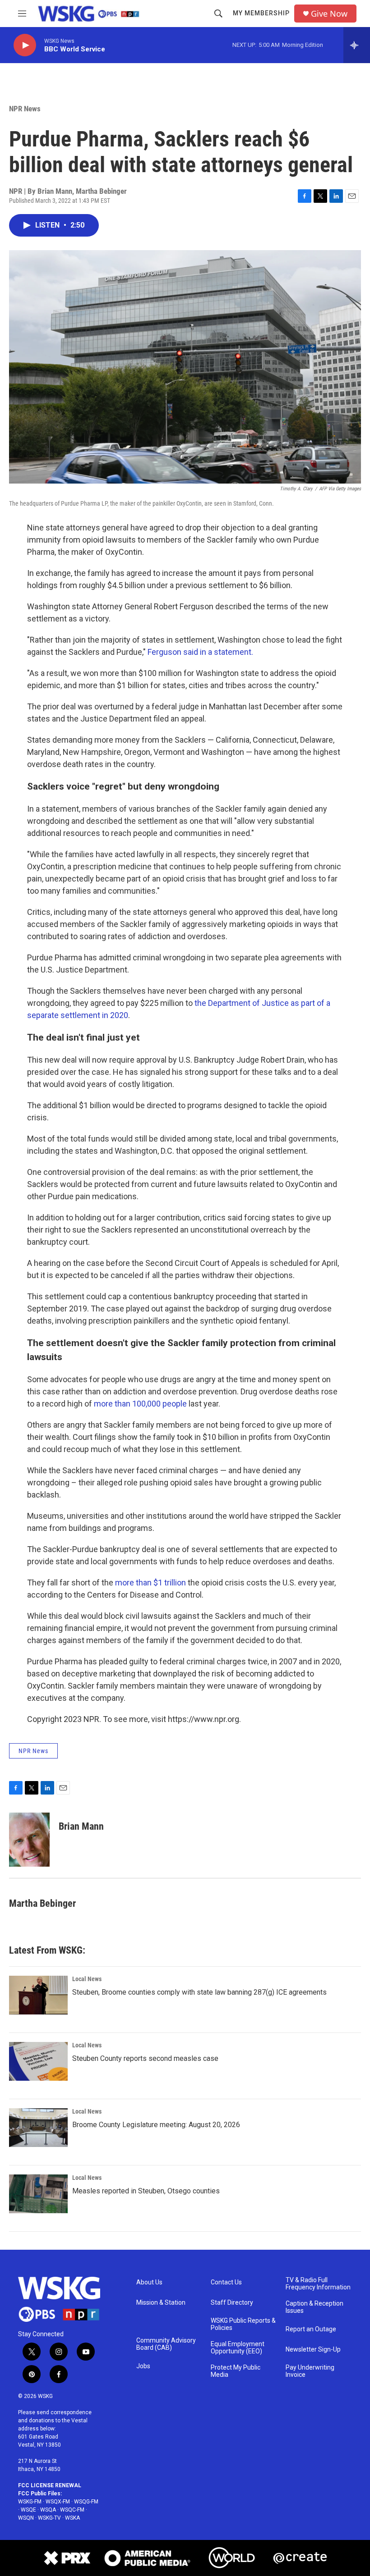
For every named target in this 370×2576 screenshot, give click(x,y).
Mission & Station (161, 2303)
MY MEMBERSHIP (261, 13)
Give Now (329, 14)
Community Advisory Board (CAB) (166, 2344)
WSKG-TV (49, 2518)
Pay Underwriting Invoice (310, 2371)
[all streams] (357, 45)
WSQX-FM (58, 2502)
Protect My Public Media (236, 2371)
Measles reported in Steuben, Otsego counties (146, 2191)
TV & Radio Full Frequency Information (318, 2284)
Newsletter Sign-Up (313, 2350)
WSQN (26, 2518)
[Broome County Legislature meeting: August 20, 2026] (38, 2128)
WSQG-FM (86, 2502)
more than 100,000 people (140, 1404)
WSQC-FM (72, 2510)
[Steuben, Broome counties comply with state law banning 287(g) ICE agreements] (38, 1995)
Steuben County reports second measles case (145, 2058)
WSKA (72, 2518)
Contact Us (226, 2282)
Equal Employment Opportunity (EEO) (238, 2348)
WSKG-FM (30, 2502)
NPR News (25, 109)
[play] (25, 45)
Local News (87, 1979)
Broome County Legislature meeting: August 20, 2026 (156, 2125)
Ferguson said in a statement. (200, 652)
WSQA (48, 2510)
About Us (149, 2282)
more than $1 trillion (150, 1583)
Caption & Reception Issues (314, 2307)
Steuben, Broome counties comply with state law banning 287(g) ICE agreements (199, 1992)
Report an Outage (311, 2329)
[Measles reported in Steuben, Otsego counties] (38, 2194)
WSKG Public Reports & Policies (243, 2324)
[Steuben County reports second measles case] (38, 2061)
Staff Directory (232, 2303)
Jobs (143, 2366)
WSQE (28, 2510)
